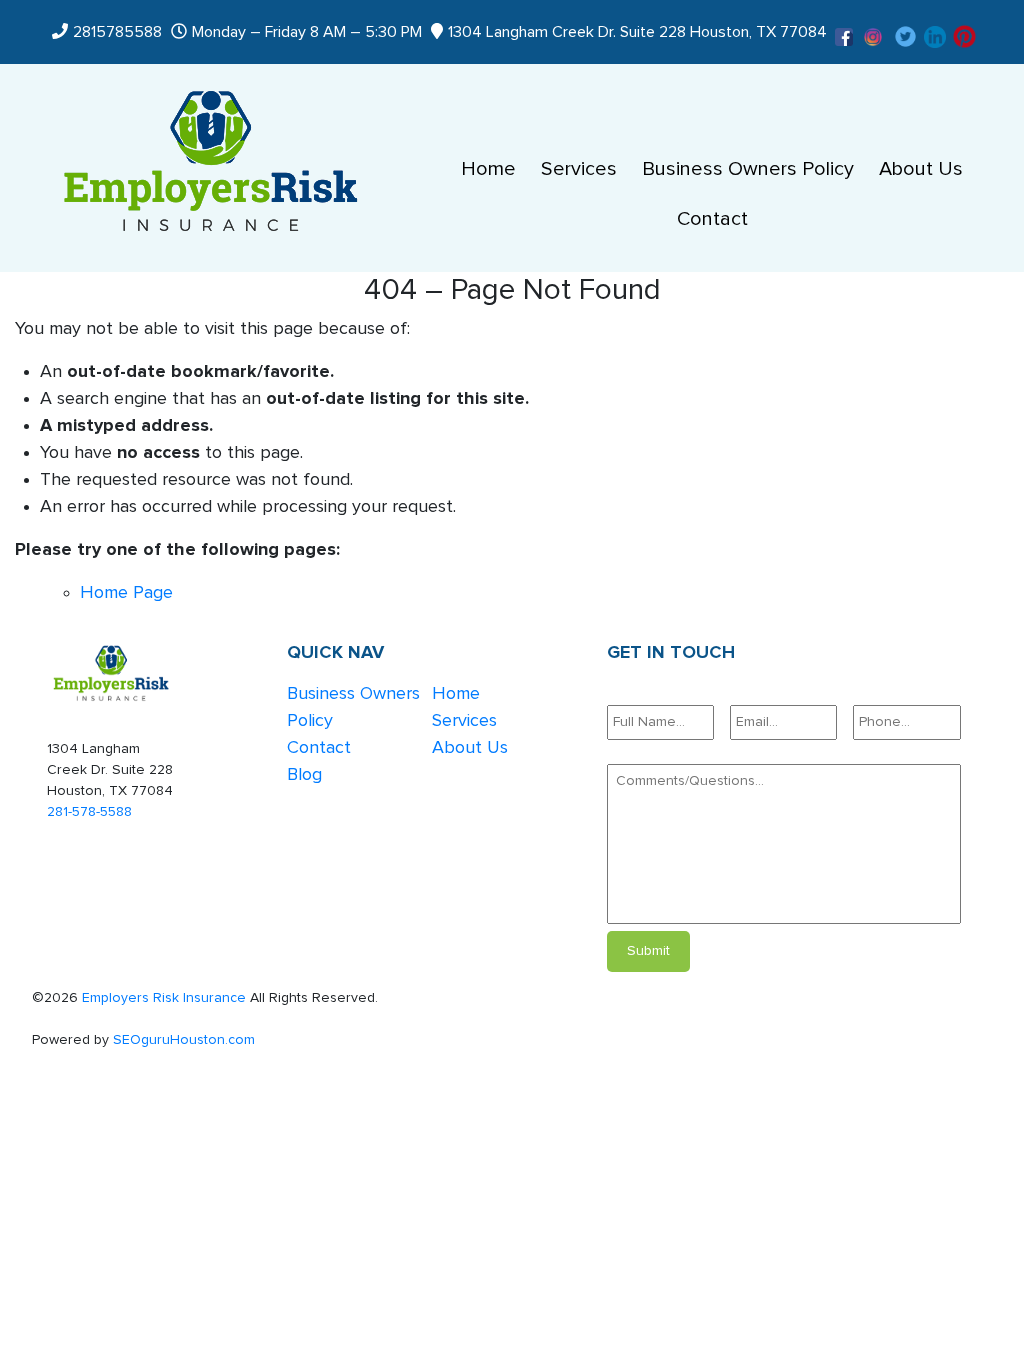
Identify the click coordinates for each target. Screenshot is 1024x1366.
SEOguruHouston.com (184, 1040)
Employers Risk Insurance (164, 998)
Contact (712, 219)
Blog (304, 775)
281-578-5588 (89, 812)
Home (488, 169)
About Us (921, 169)
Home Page (126, 593)
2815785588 (117, 32)
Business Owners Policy (748, 169)
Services (579, 169)
